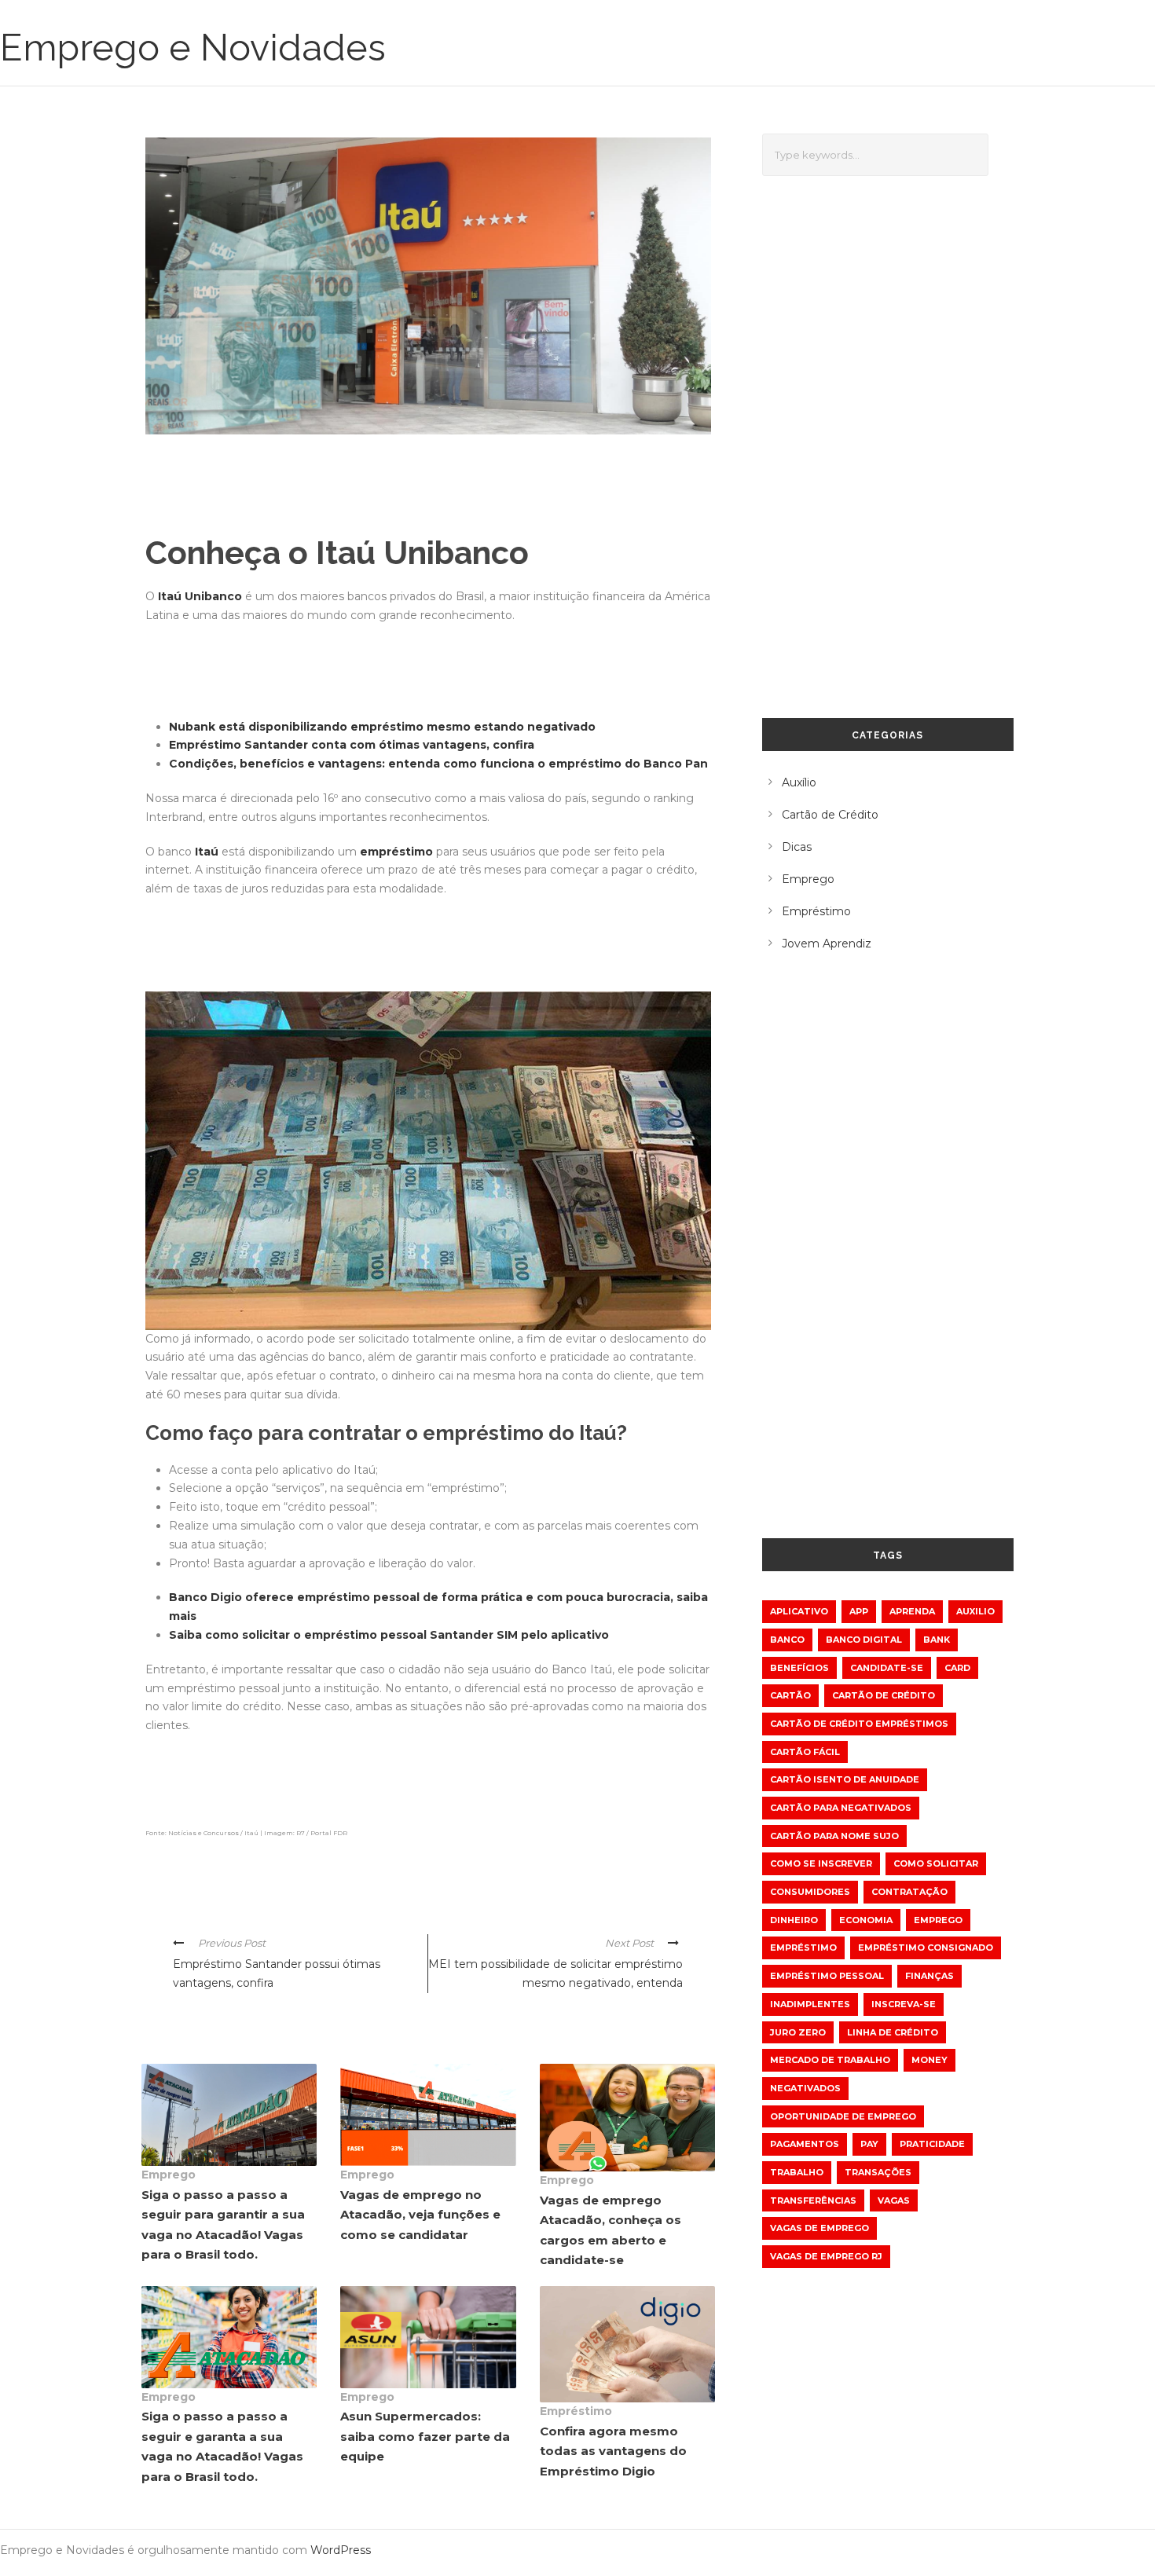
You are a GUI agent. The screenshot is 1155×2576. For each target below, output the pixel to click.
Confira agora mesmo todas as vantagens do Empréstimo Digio (613, 2451)
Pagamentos (805, 2144)
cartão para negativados (841, 1808)
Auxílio (799, 782)
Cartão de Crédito (830, 815)
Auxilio (975, 1611)
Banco (787, 1640)
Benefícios (799, 1668)
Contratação (909, 1892)
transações (878, 2172)
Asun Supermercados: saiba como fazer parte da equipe (425, 2436)
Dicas (797, 847)
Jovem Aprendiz (827, 944)
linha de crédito (893, 2032)
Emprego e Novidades (193, 48)
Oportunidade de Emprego (843, 2116)
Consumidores (810, 1892)
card (957, 1668)
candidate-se (887, 1668)
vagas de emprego (819, 2228)
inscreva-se (904, 2004)
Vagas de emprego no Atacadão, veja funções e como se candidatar (420, 2215)
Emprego (169, 2175)
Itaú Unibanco (200, 596)
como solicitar (936, 1863)
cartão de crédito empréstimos (859, 1724)
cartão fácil (805, 1752)
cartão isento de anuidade (845, 1779)
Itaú (207, 852)
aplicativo (799, 1611)
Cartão (790, 1695)
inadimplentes (810, 2004)
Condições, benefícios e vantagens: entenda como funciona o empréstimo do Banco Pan (438, 764)
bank (937, 1640)
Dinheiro (794, 1920)
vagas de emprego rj (826, 2256)
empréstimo (396, 852)
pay (869, 2144)
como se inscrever (821, 1863)
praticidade (932, 2144)
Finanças (929, 1976)
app (859, 1611)
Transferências (813, 2200)
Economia (866, 1920)
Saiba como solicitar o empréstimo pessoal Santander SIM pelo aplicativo (389, 1635)
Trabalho (797, 2172)
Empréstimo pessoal (827, 1976)
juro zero (798, 2032)
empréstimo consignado (926, 1948)
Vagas (894, 2200)
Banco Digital (864, 1640)
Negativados (805, 2088)
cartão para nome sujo (834, 1836)
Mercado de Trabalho (830, 2060)
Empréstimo (576, 2411)
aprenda (912, 1611)
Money (929, 2060)
